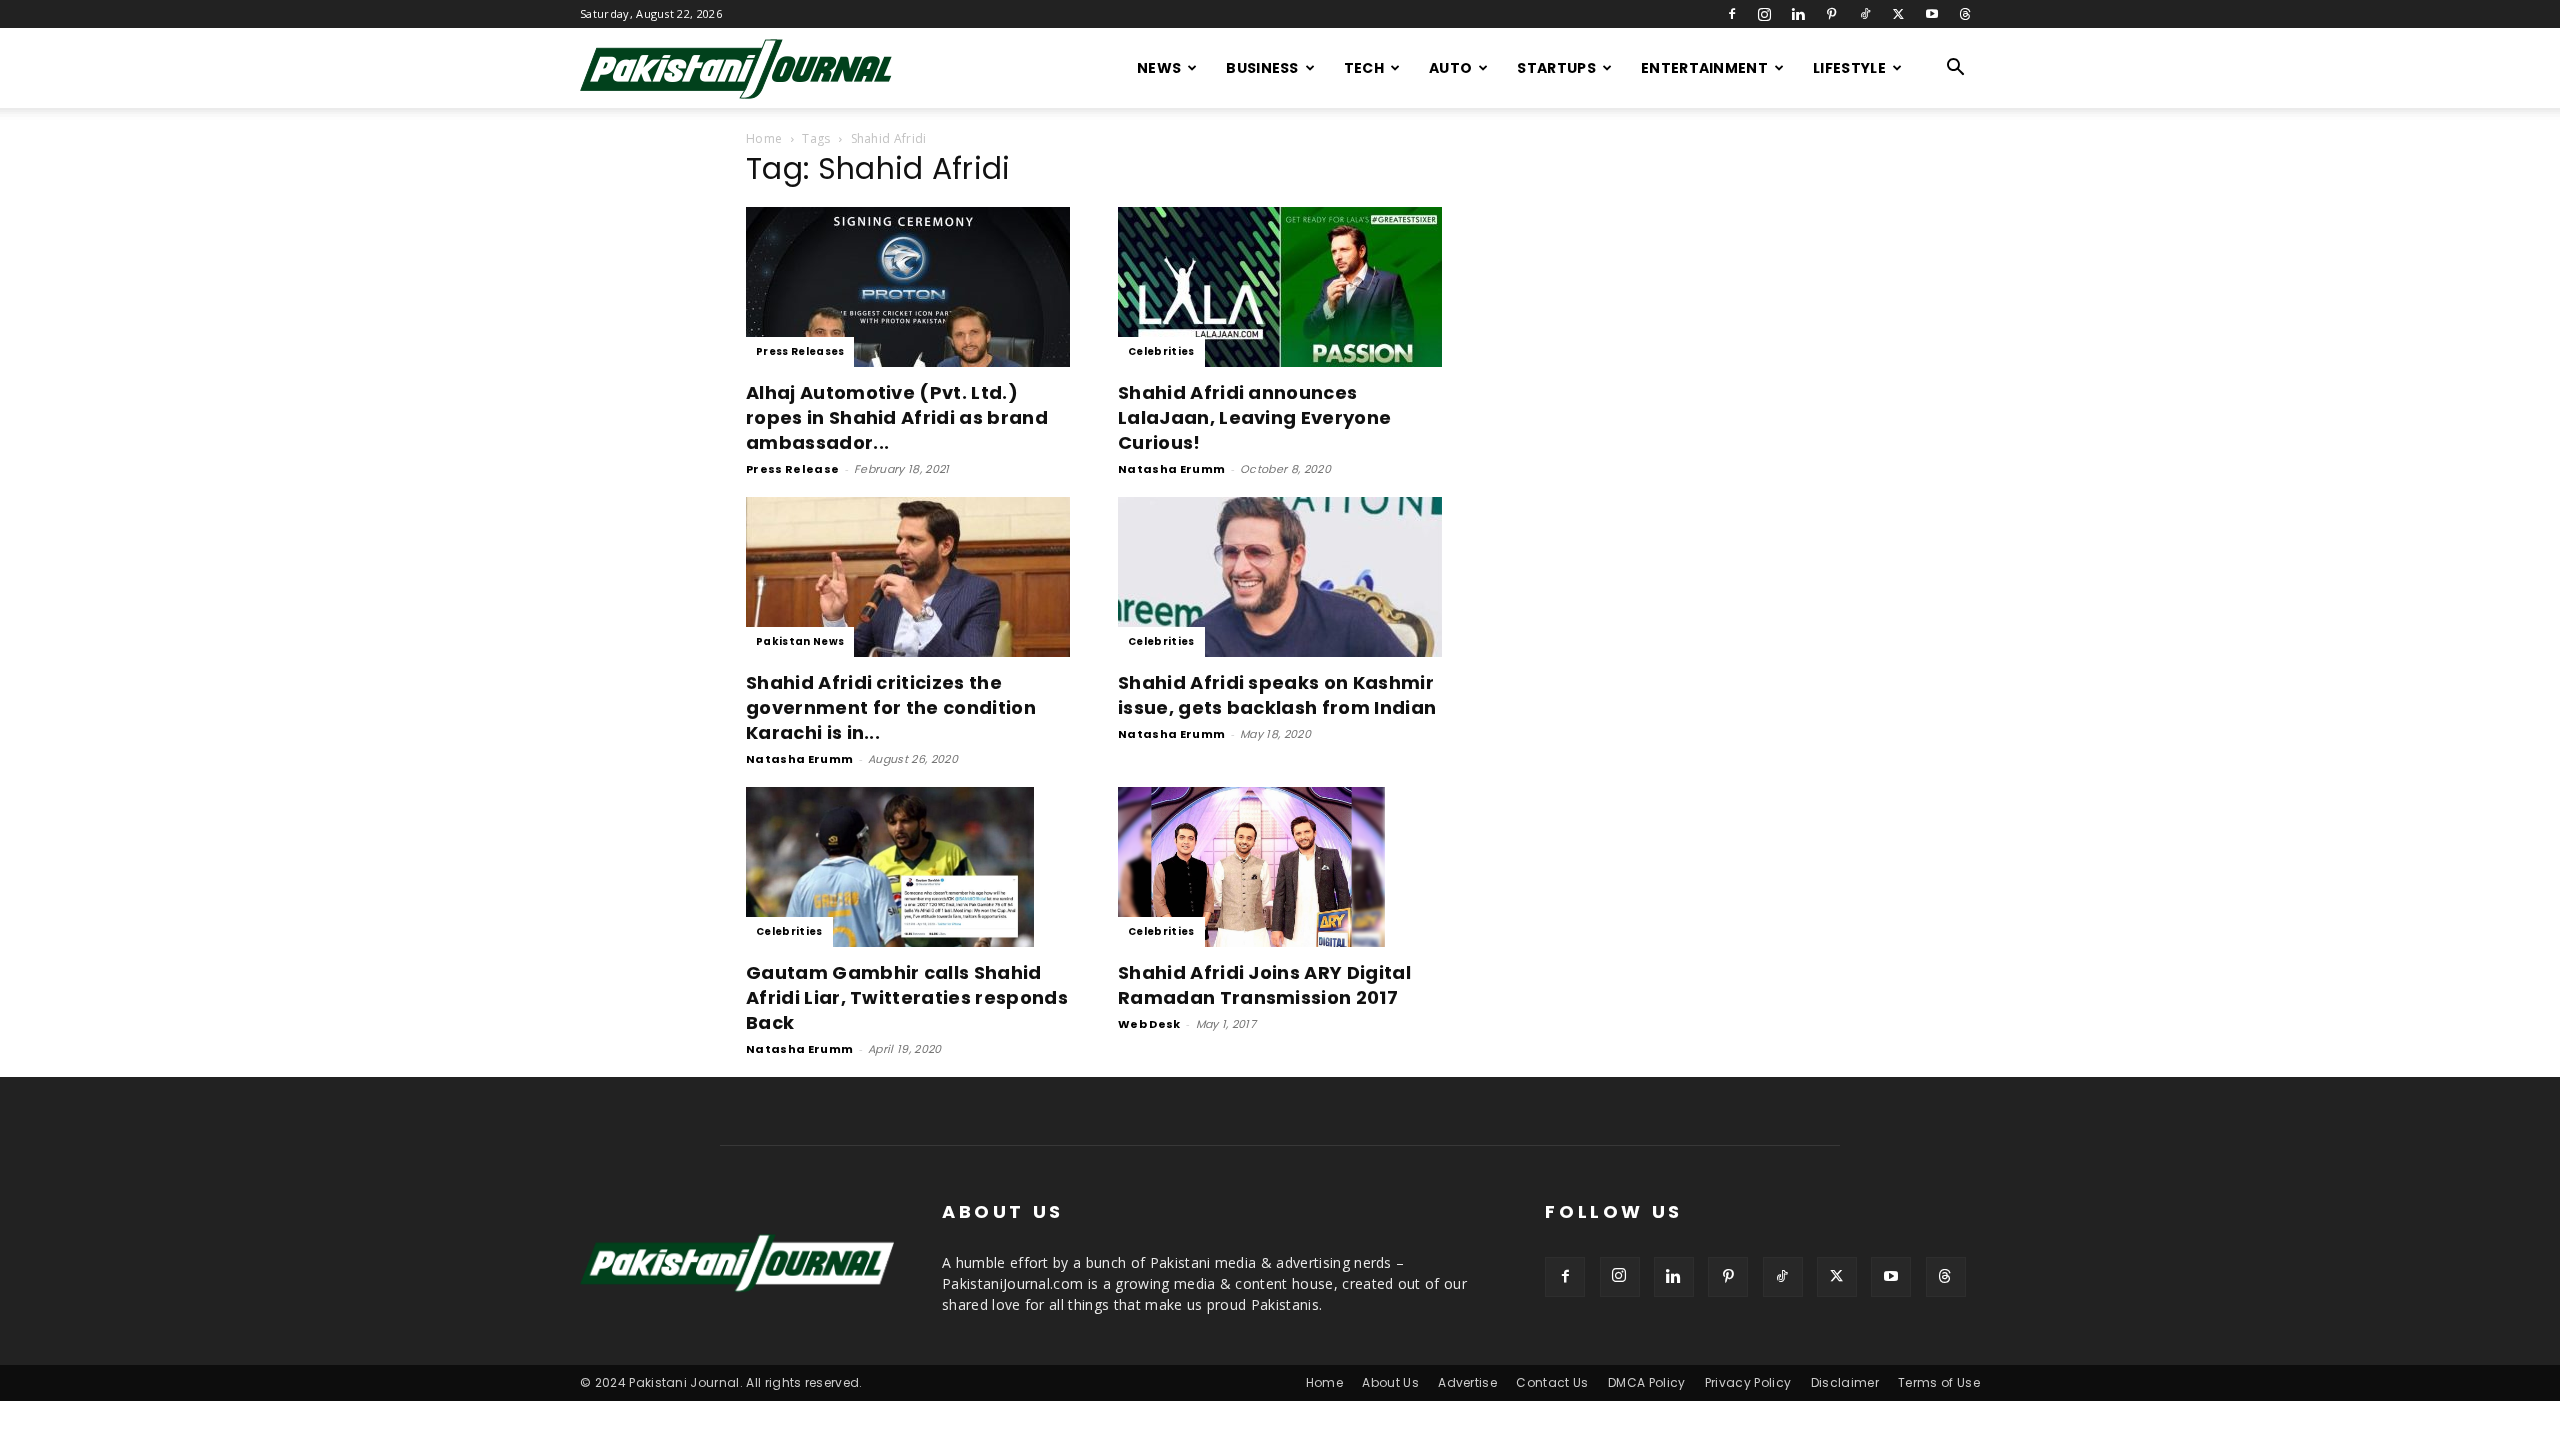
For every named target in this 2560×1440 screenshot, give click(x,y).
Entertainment (1704, 68)
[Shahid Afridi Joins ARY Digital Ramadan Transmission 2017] (1280, 867)
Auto (1450, 68)
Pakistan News (800, 641)
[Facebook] (1732, 14)
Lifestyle (1849, 68)
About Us (1390, 1382)
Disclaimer (1845, 1382)
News (1159, 68)
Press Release (792, 469)
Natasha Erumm (1171, 469)
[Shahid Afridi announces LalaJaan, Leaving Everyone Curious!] (1280, 287)
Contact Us (1552, 1382)
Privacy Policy (1748, 1382)
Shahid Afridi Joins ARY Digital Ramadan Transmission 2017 (1264, 985)
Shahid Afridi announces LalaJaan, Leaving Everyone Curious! (1254, 417)
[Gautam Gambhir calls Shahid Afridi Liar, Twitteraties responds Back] (908, 867)
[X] (1898, 14)
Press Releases (800, 351)
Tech (1364, 68)
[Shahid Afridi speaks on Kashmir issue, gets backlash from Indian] (1280, 577)
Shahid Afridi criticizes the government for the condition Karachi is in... (891, 707)
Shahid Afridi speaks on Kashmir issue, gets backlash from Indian (1277, 695)
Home (764, 138)
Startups (1556, 68)
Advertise (1467, 1382)
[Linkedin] (1798, 14)
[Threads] (1965, 14)
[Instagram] (1765, 14)
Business (1262, 68)
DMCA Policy (1647, 1382)
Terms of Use (1939, 1382)
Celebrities (1161, 351)
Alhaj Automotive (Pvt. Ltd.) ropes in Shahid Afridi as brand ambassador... (897, 417)
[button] (1956, 69)
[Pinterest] (1832, 14)
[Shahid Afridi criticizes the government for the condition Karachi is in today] (908, 577)
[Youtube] (1932, 14)
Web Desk (1149, 1024)
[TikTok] (1865, 14)
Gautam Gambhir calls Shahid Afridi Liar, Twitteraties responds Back (907, 997)
